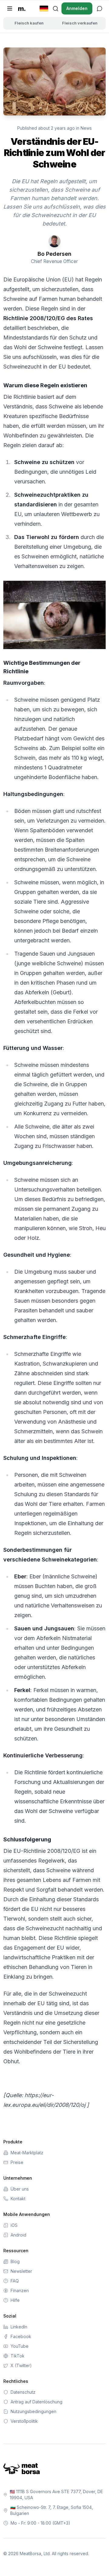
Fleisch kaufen (29, 23)
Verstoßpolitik (24, 2421)
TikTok (18, 2356)
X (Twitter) (21, 2365)
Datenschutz (23, 2392)
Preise (17, 2162)
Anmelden (77, 8)
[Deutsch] (44, 8)
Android (18, 2235)
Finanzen (20, 2290)
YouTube (20, 2346)
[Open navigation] (10, 8)
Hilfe (15, 2300)
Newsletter (21, 2271)
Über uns (20, 2189)
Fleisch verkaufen (80, 23)
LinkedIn (19, 2327)
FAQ (15, 2281)
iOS (14, 2225)
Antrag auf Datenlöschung (36, 2402)
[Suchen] (55, 8)
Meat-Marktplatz (27, 2153)
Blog (15, 2261)
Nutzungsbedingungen (33, 2411)
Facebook (21, 2336)
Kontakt (18, 2199)
